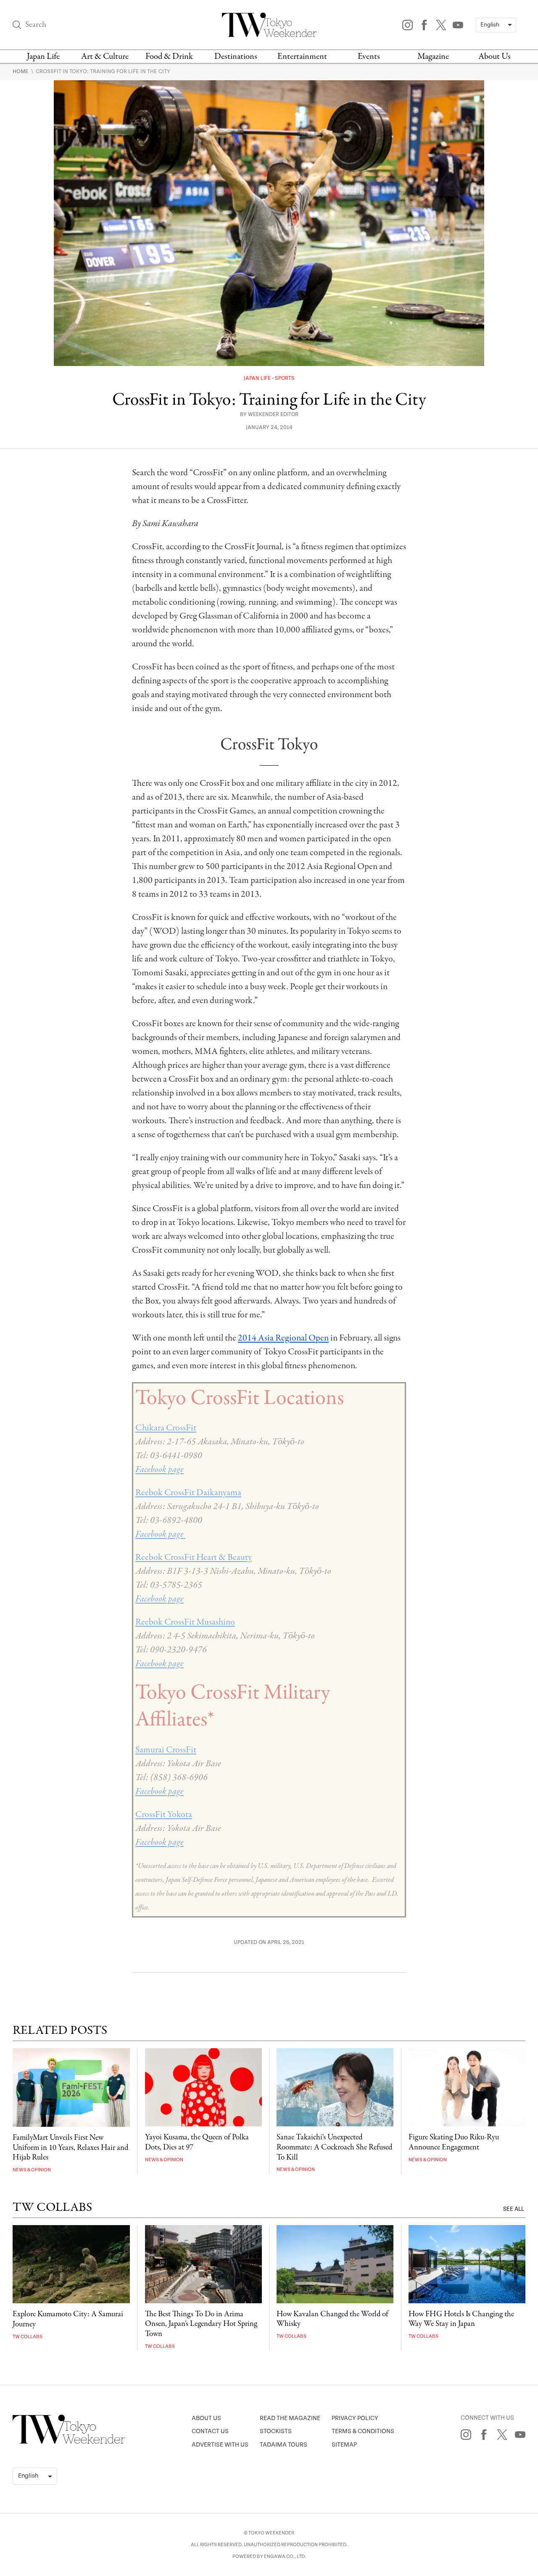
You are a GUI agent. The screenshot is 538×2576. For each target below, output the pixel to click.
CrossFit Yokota (164, 1815)
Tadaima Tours (284, 2445)
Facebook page (160, 1470)
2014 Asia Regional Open (283, 1338)
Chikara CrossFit (166, 1428)
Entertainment (302, 57)
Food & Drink (169, 57)
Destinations (236, 57)
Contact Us (210, 2431)
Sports (285, 378)
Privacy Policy (355, 2418)
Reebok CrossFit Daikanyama (188, 1493)
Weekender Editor (273, 415)
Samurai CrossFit (166, 1750)
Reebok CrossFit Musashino (185, 1622)
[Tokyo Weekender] (69, 2442)
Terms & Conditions (363, 2431)
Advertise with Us (220, 2445)
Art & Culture (105, 57)
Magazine (433, 57)
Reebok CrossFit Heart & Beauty (194, 1557)
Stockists (276, 2431)
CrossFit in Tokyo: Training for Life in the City (103, 71)
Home (21, 71)
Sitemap (344, 2445)
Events (369, 57)
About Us (494, 57)
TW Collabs (28, 2337)
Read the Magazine (290, 2418)
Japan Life (43, 57)
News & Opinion (32, 2170)
